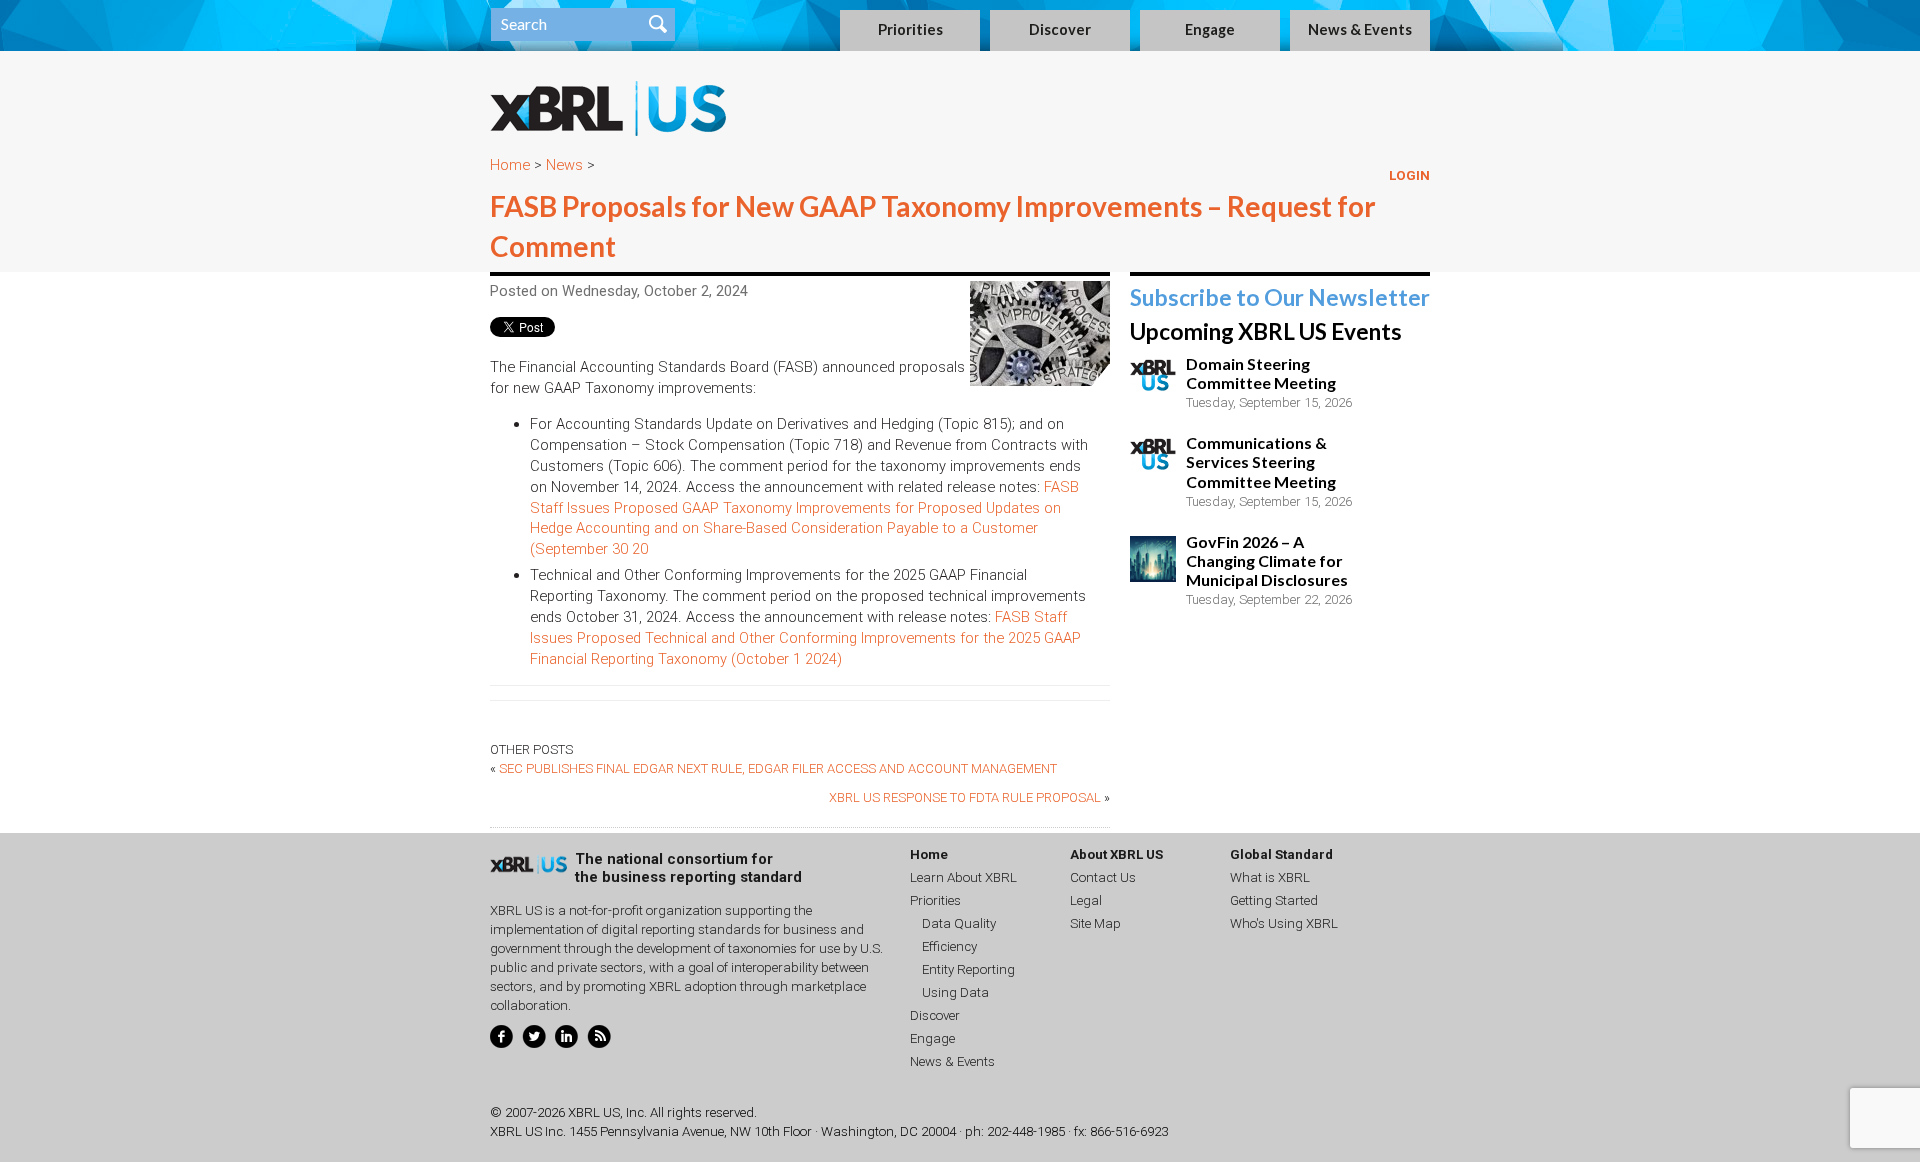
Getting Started (1274, 900)
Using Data (955, 992)
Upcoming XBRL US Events (1266, 331)
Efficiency (949, 946)
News (564, 165)
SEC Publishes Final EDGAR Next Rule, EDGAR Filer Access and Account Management (778, 768)
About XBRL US (1116, 854)
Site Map (1095, 923)
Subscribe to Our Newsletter (1280, 297)
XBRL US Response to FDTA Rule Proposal (965, 797)
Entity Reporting (968, 969)
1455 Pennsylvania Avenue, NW (660, 1131)
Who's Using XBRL (1284, 923)
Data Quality (959, 923)
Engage (1210, 29)
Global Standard (1281, 854)
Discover (1060, 29)
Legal (1086, 900)
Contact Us (1103, 877)
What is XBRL (1270, 877)
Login (1409, 175)
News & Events (1360, 29)
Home (510, 165)
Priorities (910, 29)
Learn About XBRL (963, 877)
